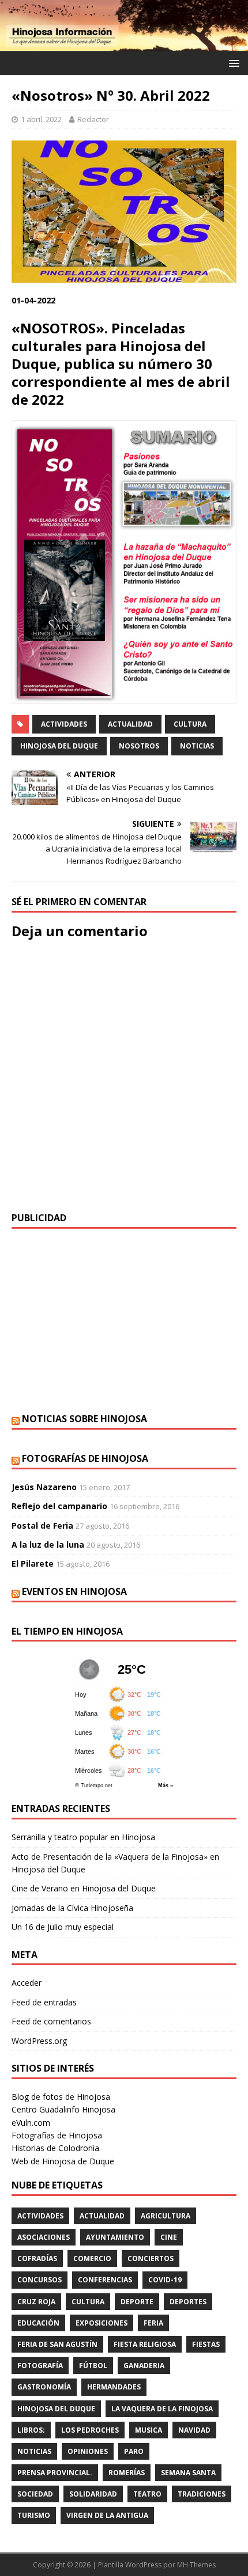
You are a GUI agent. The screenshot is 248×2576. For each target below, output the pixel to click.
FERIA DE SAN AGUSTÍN (57, 2344)
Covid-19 (165, 2280)
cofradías (37, 2258)
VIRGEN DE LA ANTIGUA (107, 2515)
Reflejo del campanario (59, 1506)
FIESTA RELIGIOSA (145, 2344)
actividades (64, 724)
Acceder (27, 1983)
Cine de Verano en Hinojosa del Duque (84, 1888)
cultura (190, 724)
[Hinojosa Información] (124, 44)
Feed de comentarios (51, 2021)
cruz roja (36, 2302)
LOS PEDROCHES (90, 2430)
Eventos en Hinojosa (74, 1591)
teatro (147, 2494)
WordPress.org (39, 2041)
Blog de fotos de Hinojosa (61, 2097)
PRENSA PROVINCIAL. (55, 2473)
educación (38, 2323)
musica (149, 2430)
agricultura (166, 2216)
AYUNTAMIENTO (115, 2237)
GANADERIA (144, 2366)
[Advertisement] (124, 1321)
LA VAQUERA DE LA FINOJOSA (162, 2409)
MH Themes (196, 2565)
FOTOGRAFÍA (40, 2366)
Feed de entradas (44, 2002)
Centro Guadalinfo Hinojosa (63, 2109)
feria (153, 2323)
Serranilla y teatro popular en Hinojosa (83, 1837)
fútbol (93, 2366)
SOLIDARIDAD (93, 2494)
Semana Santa (188, 2473)
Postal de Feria (42, 1526)
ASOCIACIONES (44, 2237)
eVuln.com (31, 2123)
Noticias (197, 746)
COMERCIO (92, 2258)
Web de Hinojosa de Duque (63, 2161)
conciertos (151, 2258)
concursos (40, 2280)
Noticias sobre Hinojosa (84, 1419)
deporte (137, 2302)
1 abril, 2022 (41, 119)
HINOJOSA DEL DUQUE (59, 746)
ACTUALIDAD (130, 724)
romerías (127, 2473)
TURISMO (34, 2515)
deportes (188, 2302)
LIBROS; (31, 2430)
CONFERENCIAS (105, 2280)
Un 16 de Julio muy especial (63, 1927)
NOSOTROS (139, 746)
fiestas (206, 2344)
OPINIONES (88, 2451)
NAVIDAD (194, 2430)
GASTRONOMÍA (44, 2387)
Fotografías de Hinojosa (85, 1458)
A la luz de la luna (48, 1545)
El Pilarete (33, 1564)
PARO (134, 2451)
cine (169, 2237)
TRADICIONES (202, 2494)
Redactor (93, 119)
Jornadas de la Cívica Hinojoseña (72, 1908)
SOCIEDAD (35, 2494)
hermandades (114, 2387)
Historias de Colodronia (55, 2148)
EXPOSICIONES (102, 2323)
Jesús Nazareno (44, 1487)
